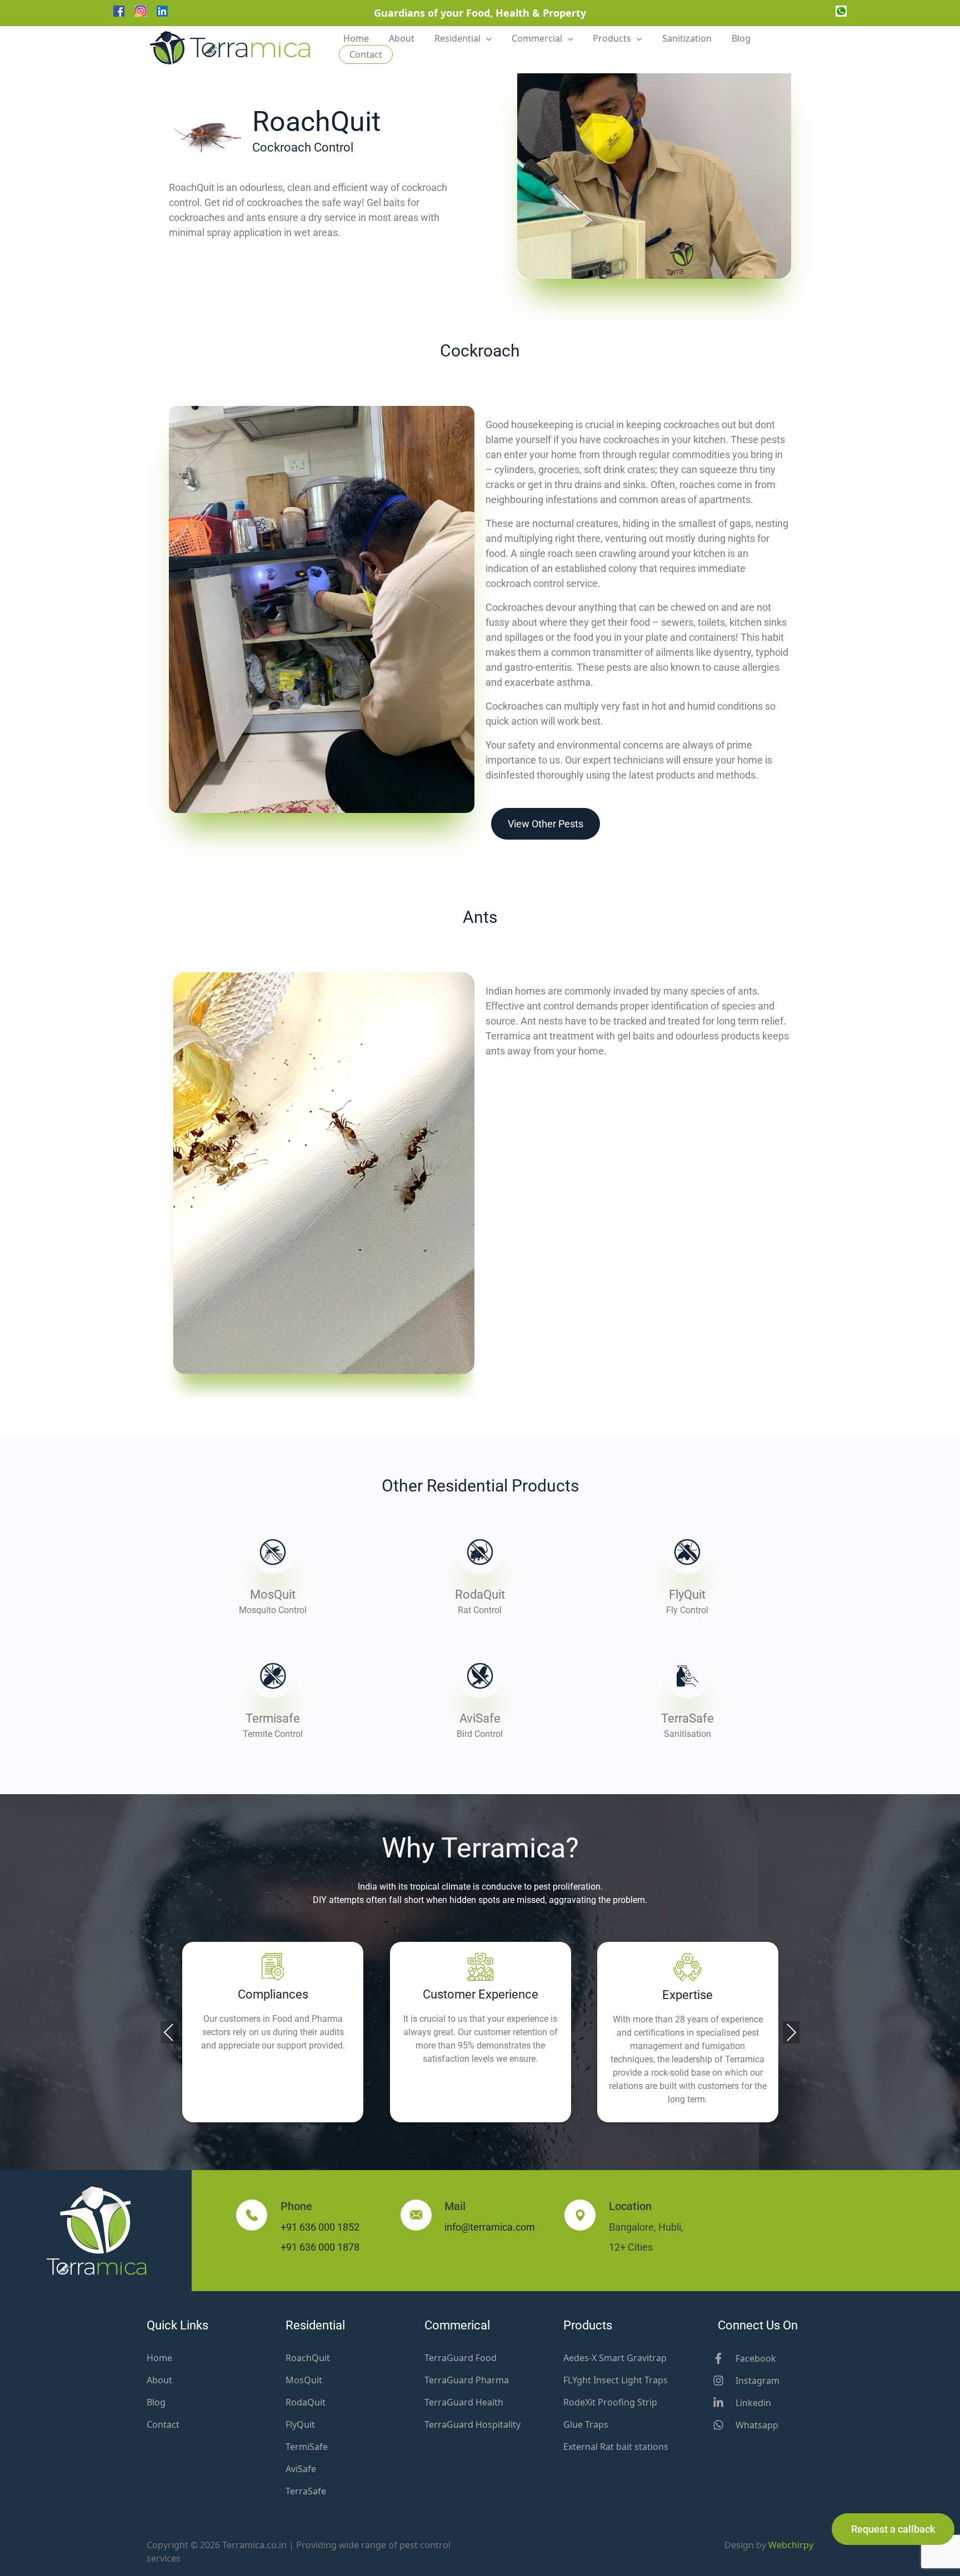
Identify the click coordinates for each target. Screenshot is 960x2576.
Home (356, 38)
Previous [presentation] (169, 2032)
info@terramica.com (490, 2227)
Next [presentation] (791, 2032)
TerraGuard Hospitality (472, 2424)
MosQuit (273, 1595)
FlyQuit (687, 1595)
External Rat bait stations (616, 2447)
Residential (457, 38)
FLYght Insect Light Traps (616, 2380)
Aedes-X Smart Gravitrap (615, 2358)
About (402, 38)
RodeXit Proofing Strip (610, 2402)
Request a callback (893, 2529)
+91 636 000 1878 (320, 2247)
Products (612, 38)
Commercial (537, 38)
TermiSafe (307, 2447)
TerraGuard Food (461, 2358)
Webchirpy (791, 2545)
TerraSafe (687, 1718)
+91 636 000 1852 (320, 2227)
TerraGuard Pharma (467, 2380)
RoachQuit (308, 2358)
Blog (741, 38)
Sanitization (687, 38)
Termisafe (273, 1718)
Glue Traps (586, 2424)
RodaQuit (480, 1595)
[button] (476, 2133)
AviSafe (480, 1718)
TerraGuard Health (464, 2402)
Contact (366, 54)
